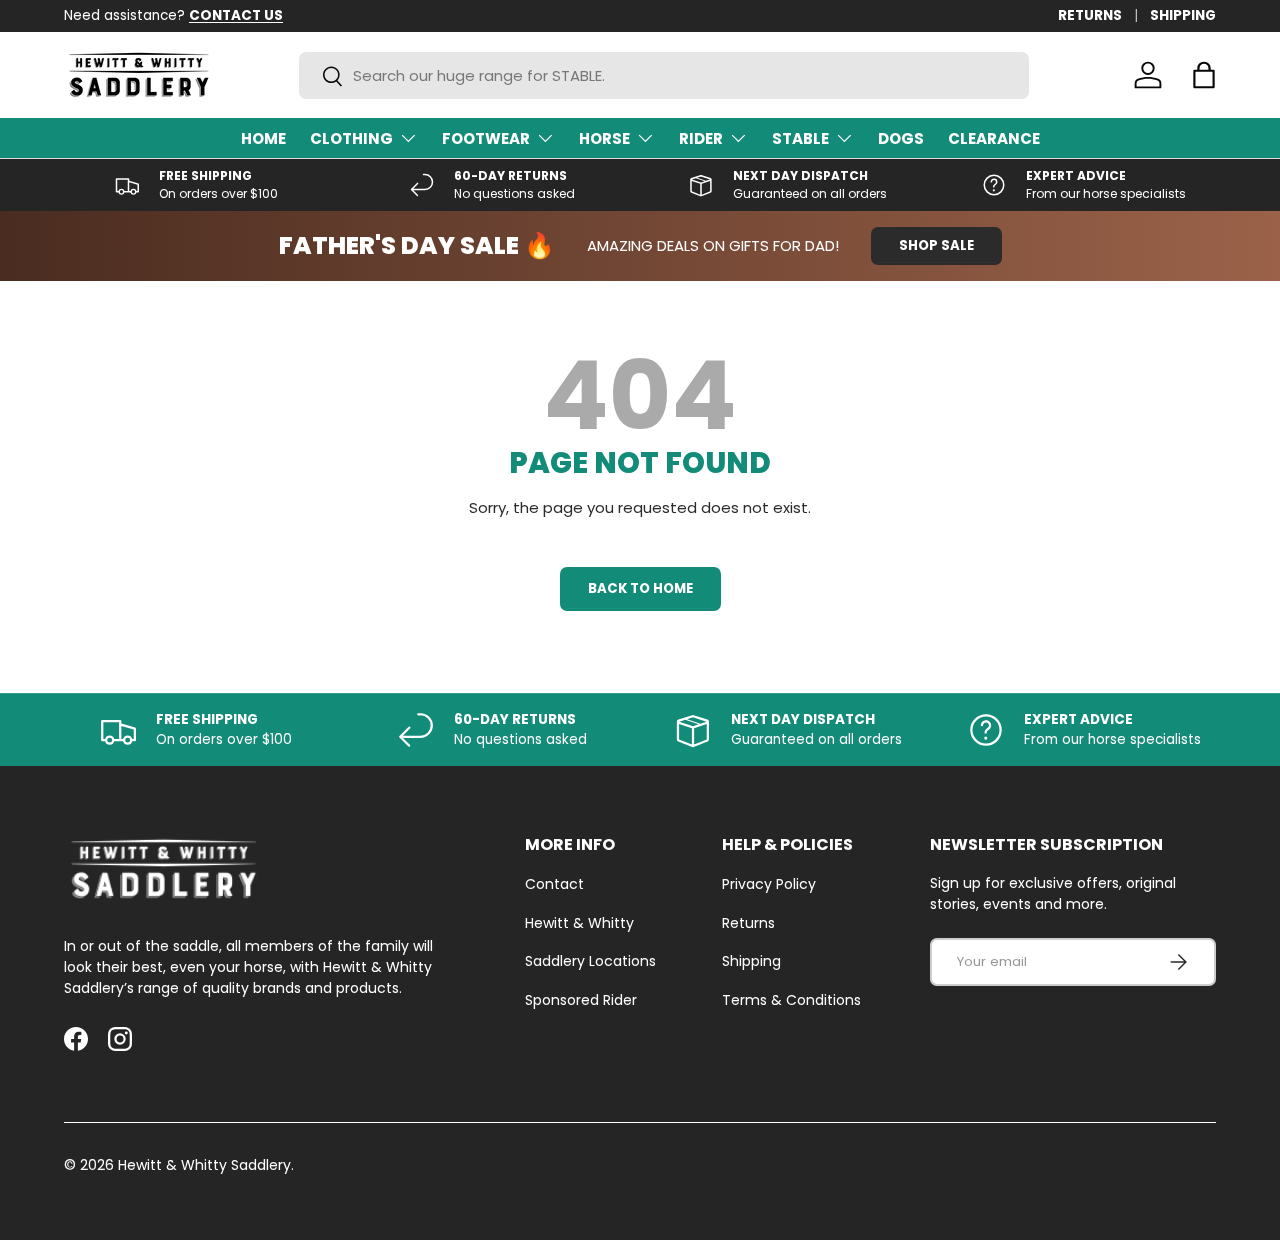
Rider (701, 138)
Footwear (486, 138)
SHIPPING (1183, 15)
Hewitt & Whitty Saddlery (204, 1165)
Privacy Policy (769, 884)
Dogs (901, 138)
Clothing (351, 138)
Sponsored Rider (581, 1000)
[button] (1204, 75)
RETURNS (1090, 15)
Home (263, 138)
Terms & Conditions (791, 1000)
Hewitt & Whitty (579, 923)
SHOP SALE (936, 245)
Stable (800, 138)
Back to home (640, 588)
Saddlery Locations (590, 961)
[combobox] (663, 75)
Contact (554, 884)
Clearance (994, 138)
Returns (748, 923)
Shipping (751, 961)
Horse (604, 138)
